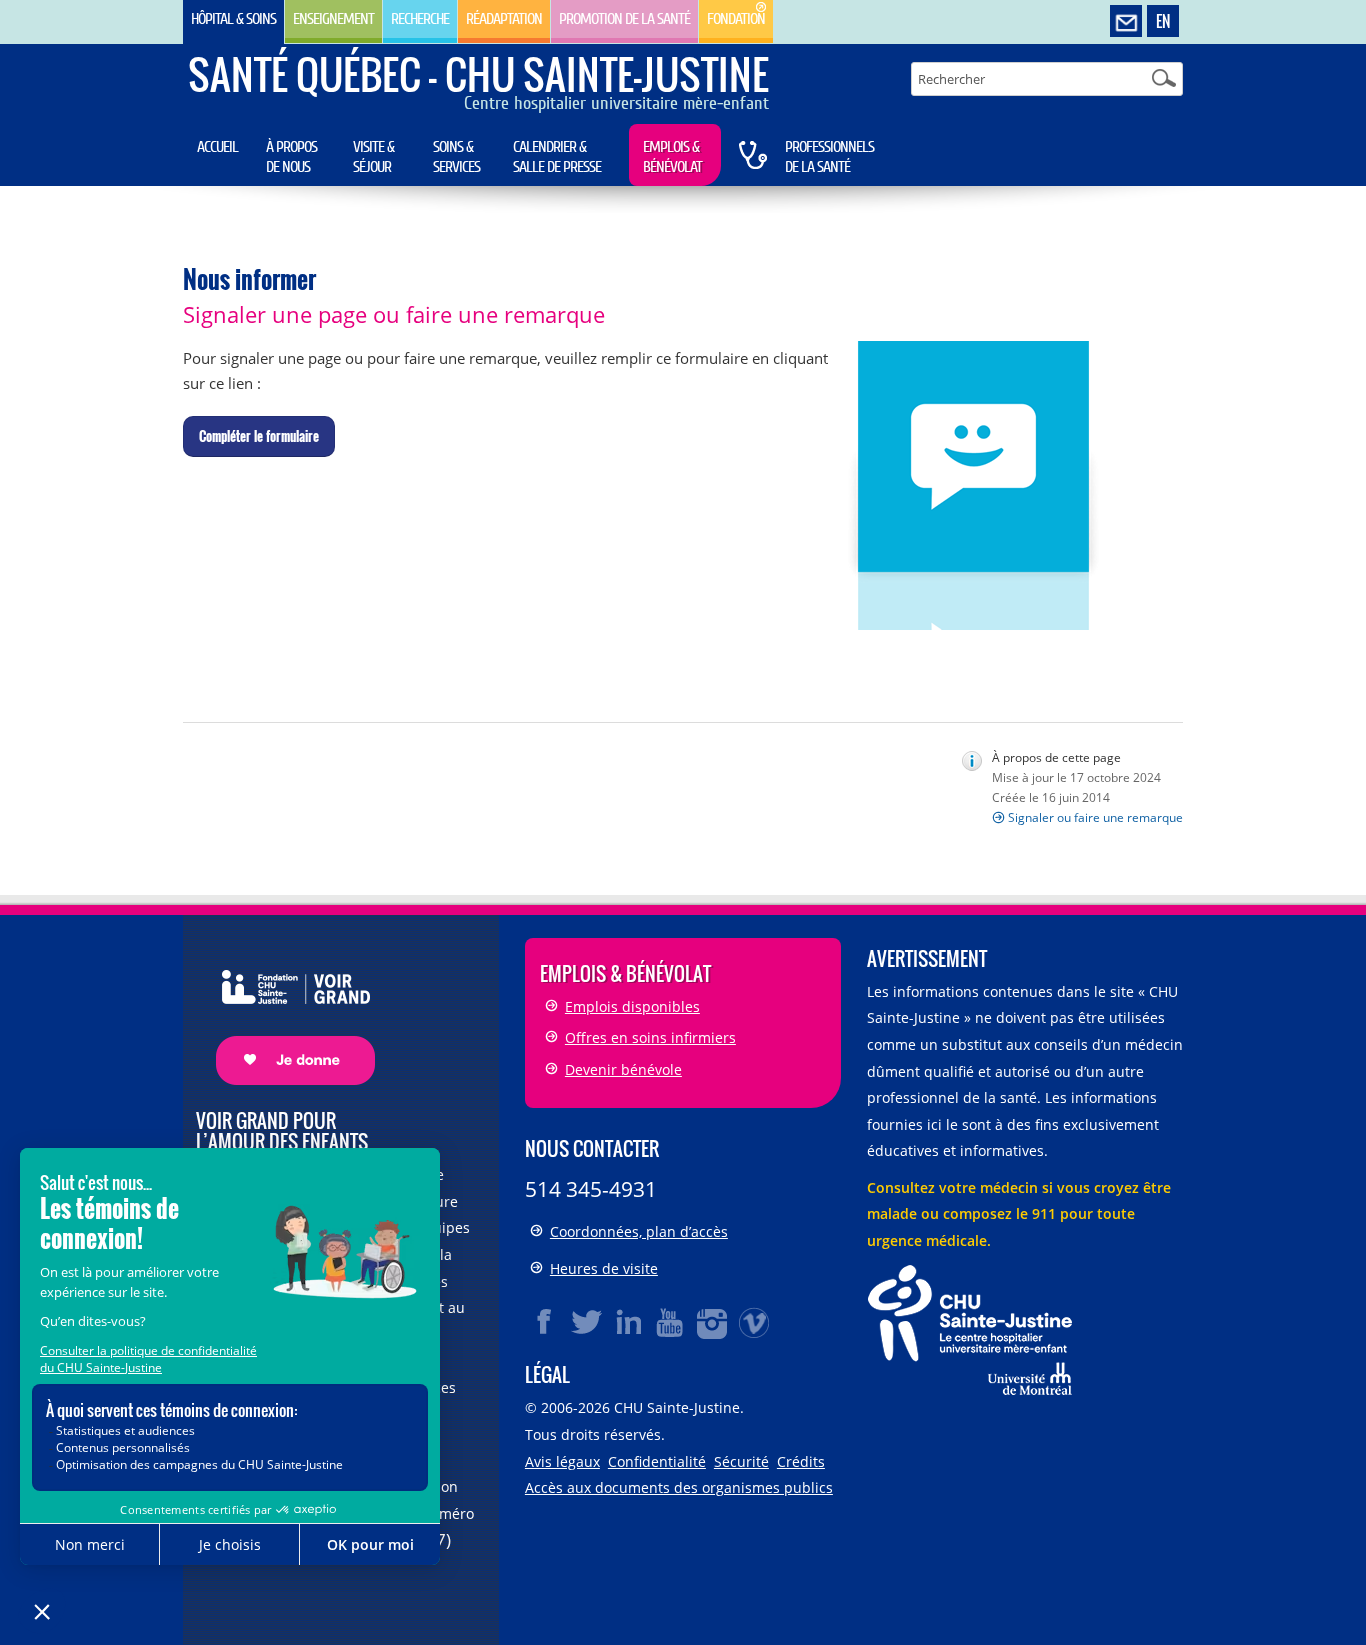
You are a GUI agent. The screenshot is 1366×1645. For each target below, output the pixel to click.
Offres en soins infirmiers (650, 1037)
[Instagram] (713, 1322)
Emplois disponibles (632, 1006)
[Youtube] (671, 1322)
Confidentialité (657, 1461)
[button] (259, 437)
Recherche (420, 19)
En (1163, 21)
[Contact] (1126, 22)
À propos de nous (291, 157)
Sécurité (741, 1461)
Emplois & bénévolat (672, 157)
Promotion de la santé (624, 19)
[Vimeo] (755, 1322)
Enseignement (333, 19)
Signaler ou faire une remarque (1095, 817)
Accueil (217, 147)
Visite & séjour (373, 157)
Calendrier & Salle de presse (557, 157)
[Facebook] (545, 1322)
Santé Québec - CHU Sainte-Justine (478, 74)
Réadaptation (504, 19)
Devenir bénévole (623, 1069)
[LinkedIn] (629, 1322)
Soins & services (456, 157)
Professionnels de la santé (829, 157)
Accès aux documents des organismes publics (679, 1487)
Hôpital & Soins (233, 19)
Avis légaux (562, 1461)
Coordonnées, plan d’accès (639, 1231)
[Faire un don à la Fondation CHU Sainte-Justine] (285, 1009)
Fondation (736, 19)
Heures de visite (604, 1268)
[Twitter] (587, 1322)
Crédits (801, 1461)
